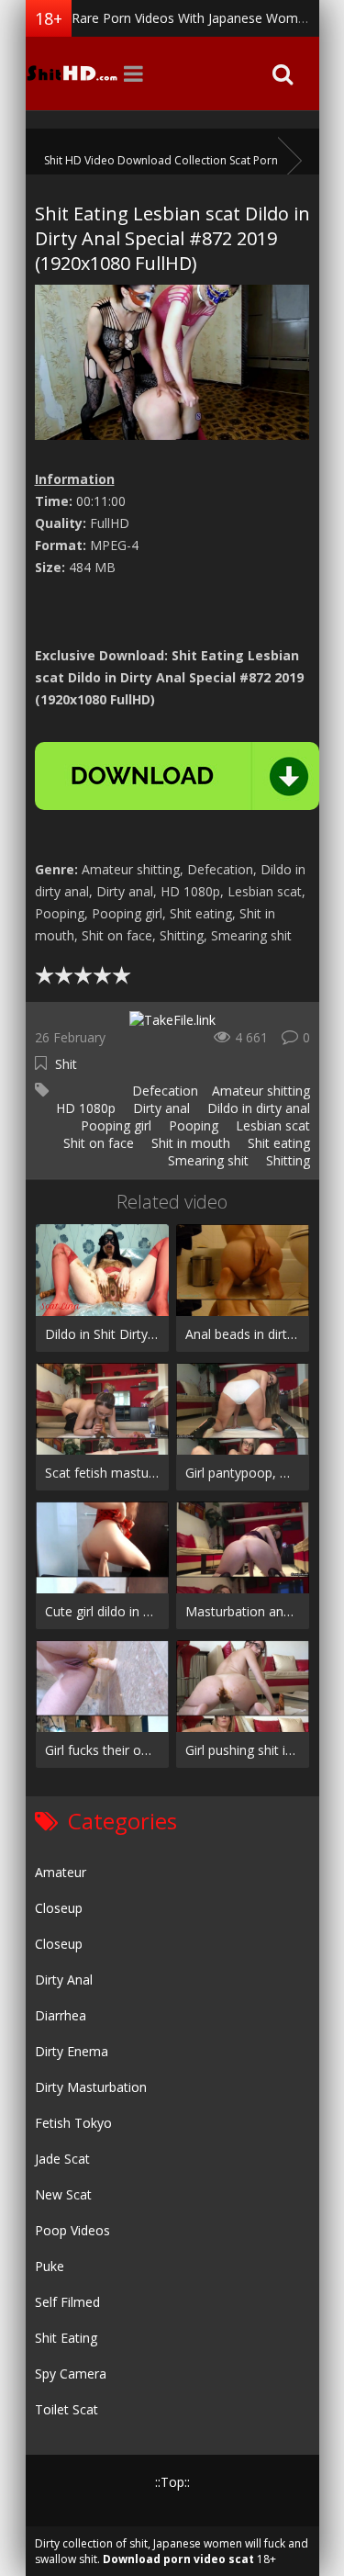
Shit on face (97, 1143)
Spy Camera (71, 2374)
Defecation (163, 1091)
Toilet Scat (67, 2409)
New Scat (63, 2194)
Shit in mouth (189, 1143)
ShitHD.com (72, 73)
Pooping (192, 1125)
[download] (177, 776)
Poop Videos (72, 2230)
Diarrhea (61, 2015)
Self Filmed (67, 2302)
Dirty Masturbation (91, 2087)
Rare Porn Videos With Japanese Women (192, 18)
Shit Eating (66, 2338)
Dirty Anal (64, 1980)
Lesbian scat (271, 1125)
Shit (66, 1064)
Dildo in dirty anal (257, 1108)
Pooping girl (114, 1125)
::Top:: (172, 2482)
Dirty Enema (72, 2051)
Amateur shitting (261, 1091)
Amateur (61, 1872)
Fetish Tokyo (73, 2123)
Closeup (59, 1908)
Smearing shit (206, 1160)
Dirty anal (160, 1108)
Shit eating (277, 1143)
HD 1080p (84, 1108)
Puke (50, 2266)
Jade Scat (62, 2159)
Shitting (286, 1160)
